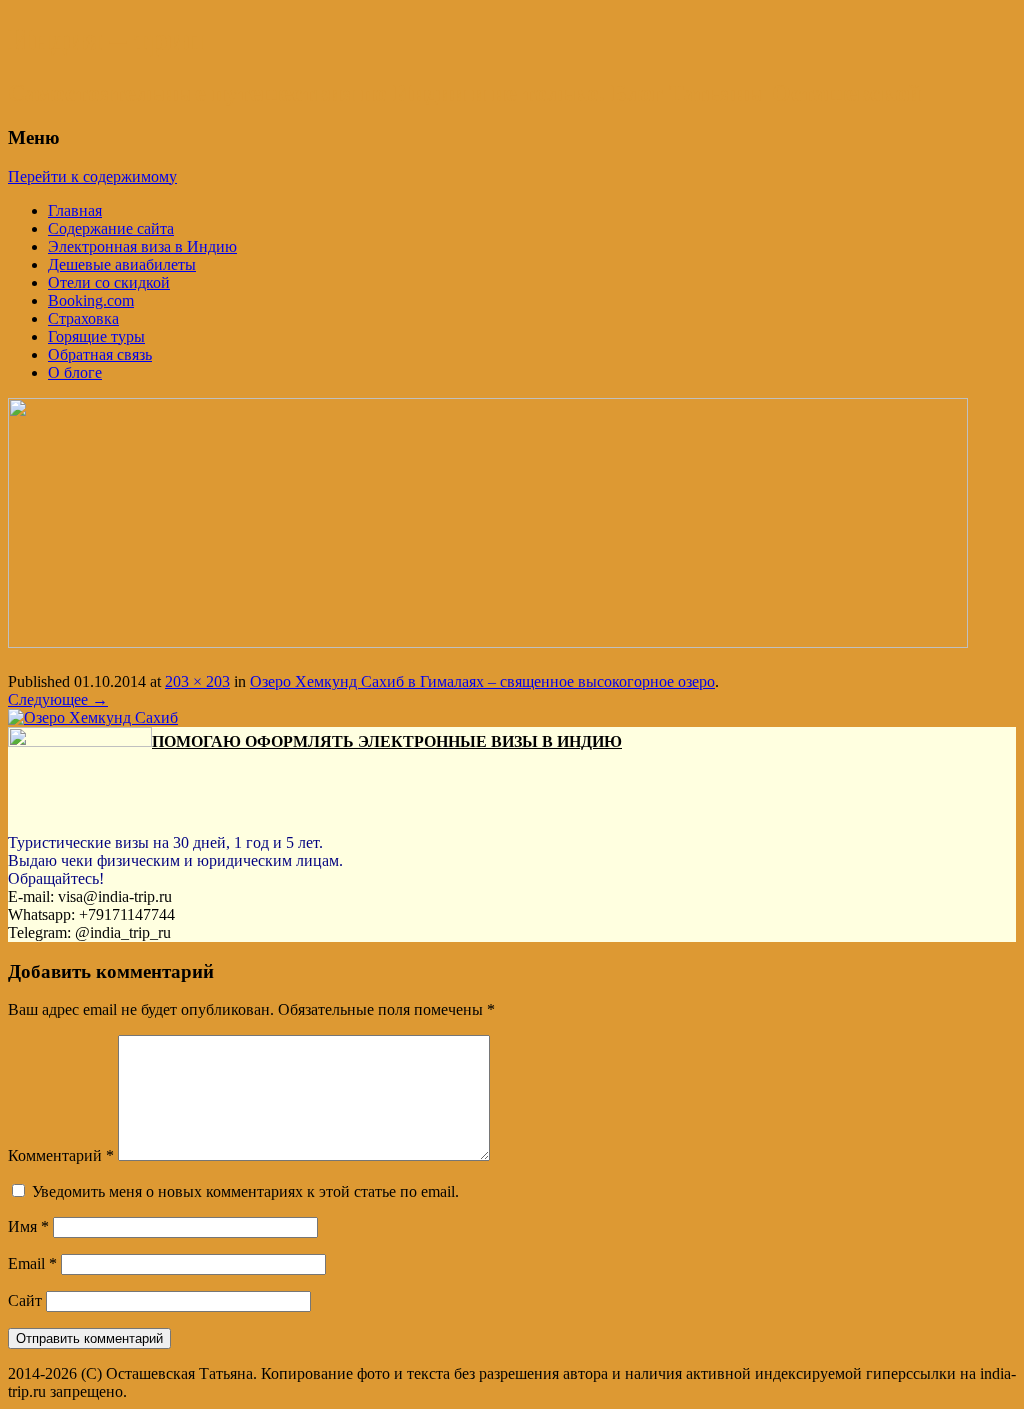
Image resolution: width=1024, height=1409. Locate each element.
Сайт (25, 1300)
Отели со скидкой (109, 282)
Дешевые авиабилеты (122, 264)
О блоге (75, 372)
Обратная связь (100, 354)
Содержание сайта (111, 228)
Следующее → (58, 699)
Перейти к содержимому (92, 176)
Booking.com (91, 300)
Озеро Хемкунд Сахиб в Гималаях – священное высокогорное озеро (482, 681)
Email (32, 1263)
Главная (75, 210)
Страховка (83, 318)
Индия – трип (106, 39)
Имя (28, 1226)
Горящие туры (96, 336)
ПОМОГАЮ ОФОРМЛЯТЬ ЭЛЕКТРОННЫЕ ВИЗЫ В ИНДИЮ (387, 741)
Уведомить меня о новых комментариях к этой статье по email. (245, 1191)
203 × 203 (197, 681)
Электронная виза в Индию (142, 246)
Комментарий (61, 1155)
